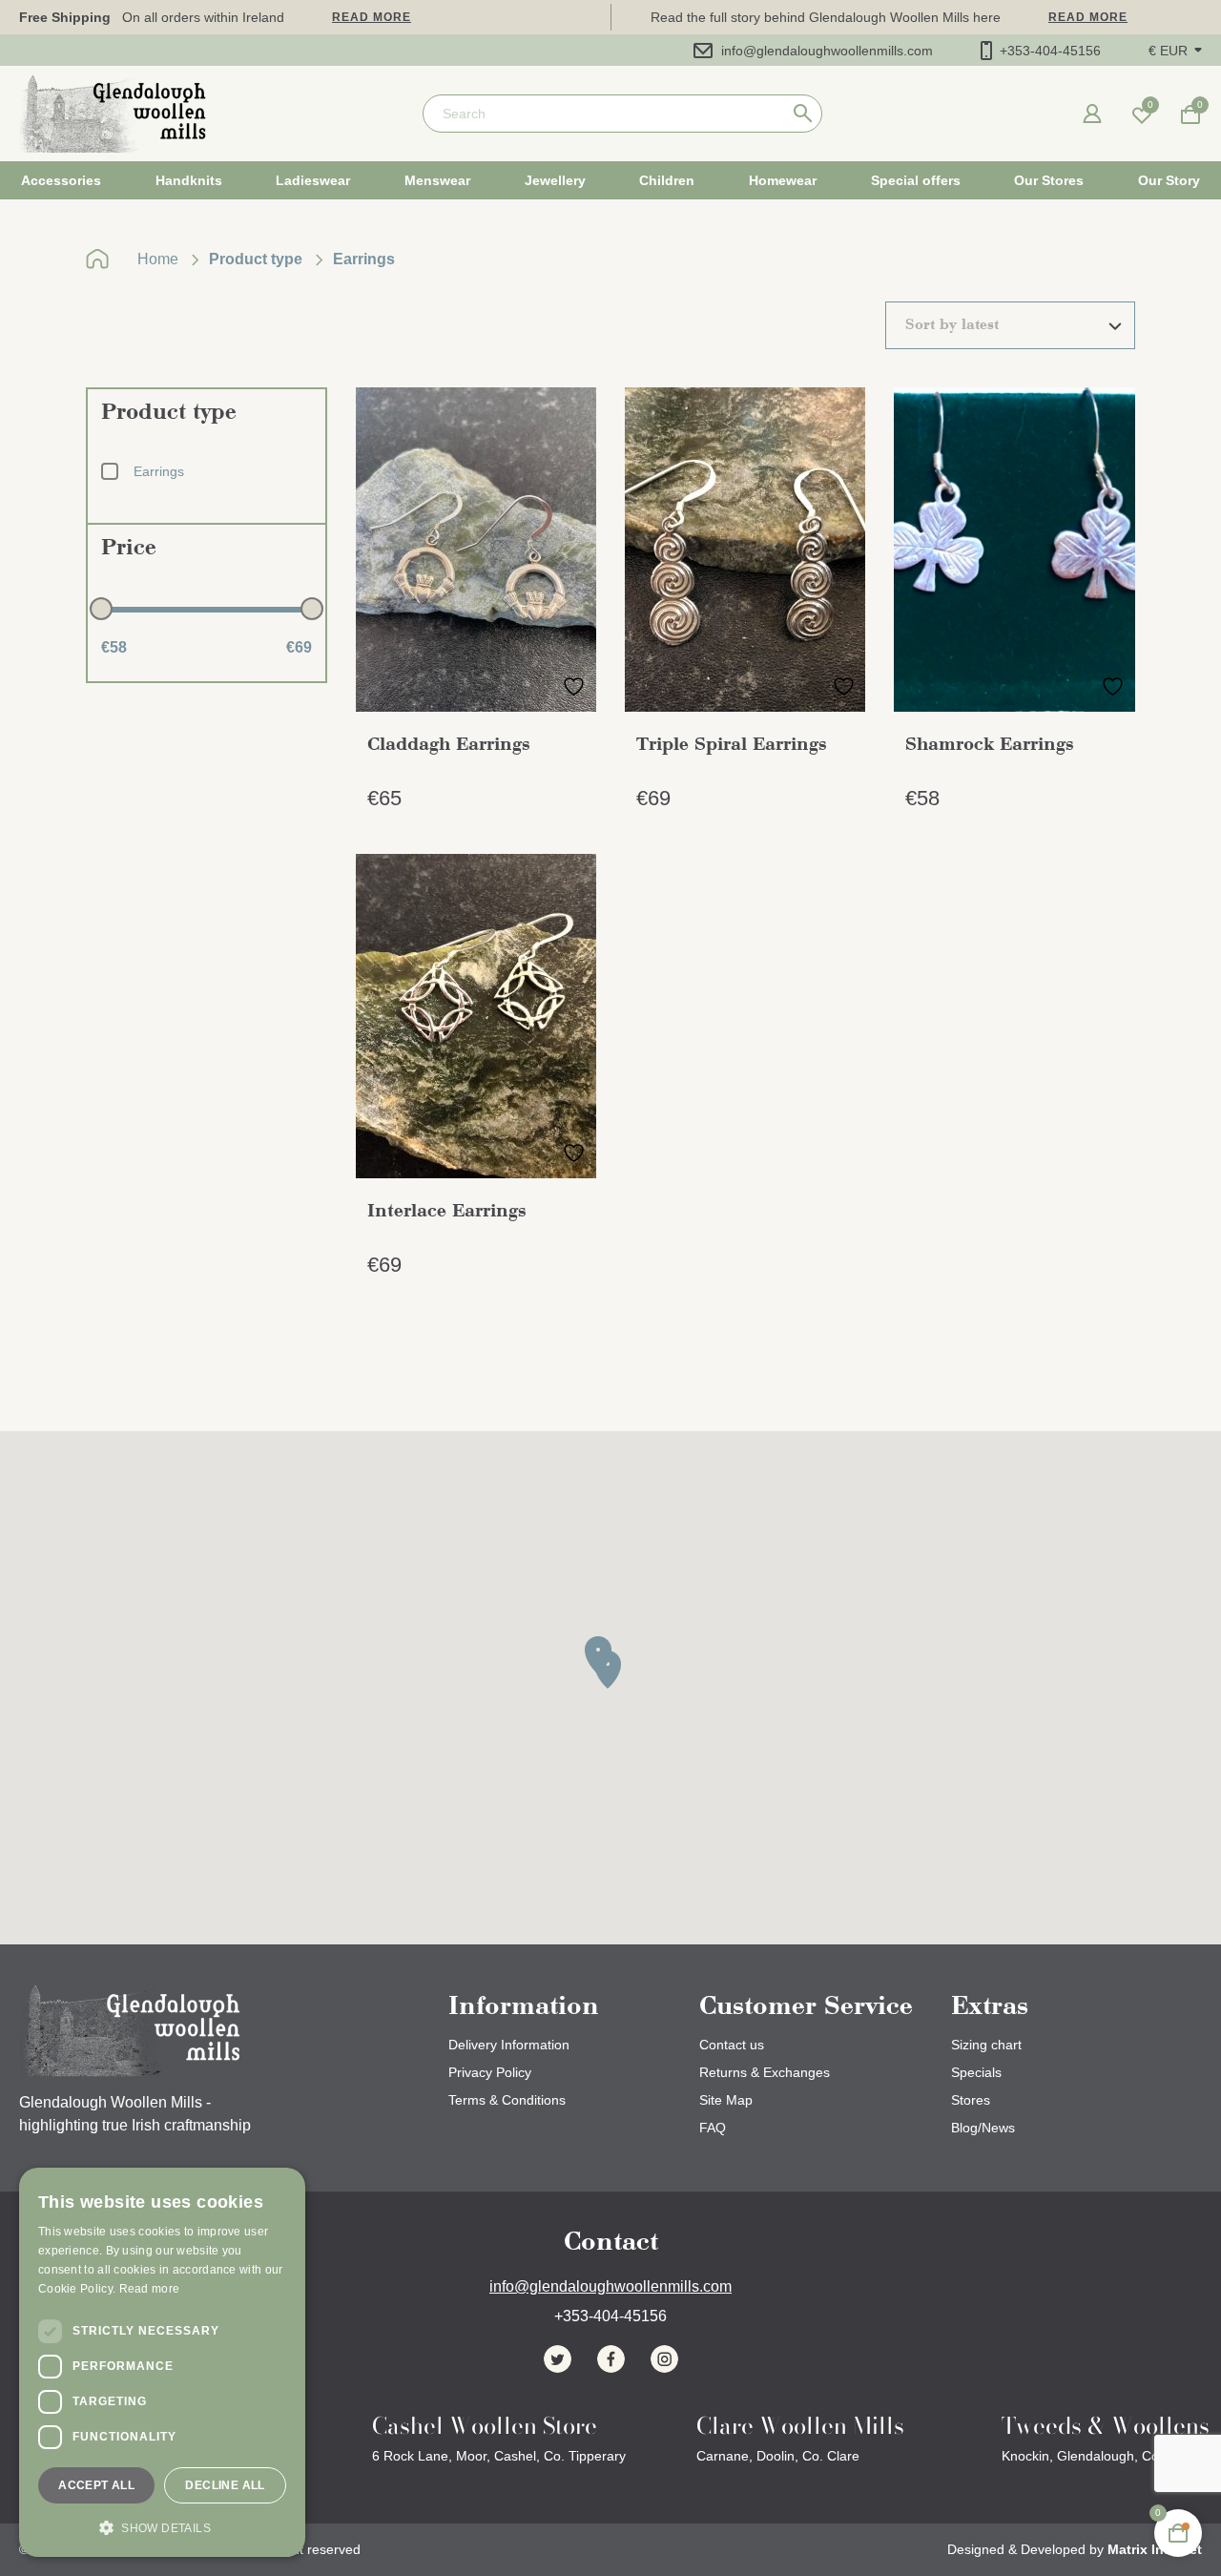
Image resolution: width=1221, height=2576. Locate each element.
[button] (1175, 50)
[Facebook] (611, 2359)
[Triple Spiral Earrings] (745, 550)
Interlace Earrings (447, 1212)
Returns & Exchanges (765, 2072)
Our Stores (1049, 180)
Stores (971, 2100)
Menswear (437, 180)
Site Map (726, 2100)
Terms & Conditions (507, 2100)
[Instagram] (664, 2359)
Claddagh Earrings (449, 745)
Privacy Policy (490, 2072)
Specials (976, 2072)
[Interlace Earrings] (476, 1016)
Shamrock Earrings (990, 745)
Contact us (732, 2045)
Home (158, 259)
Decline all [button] (225, 2485)
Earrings (159, 471)
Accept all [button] (96, 2485)
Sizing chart (986, 2045)
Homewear (783, 180)
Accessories (61, 180)
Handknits (189, 180)
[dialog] (162, 2362)
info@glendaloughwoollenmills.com (827, 51)
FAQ (713, 2128)
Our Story (1169, 180)
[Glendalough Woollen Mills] (113, 114)
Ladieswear (313, 180)
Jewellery (555, 180)
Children (667, 180)
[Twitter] (558, 2359)
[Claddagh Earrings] (476, 550)
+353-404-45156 (1050, 51)
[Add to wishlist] (574, 686)
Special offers (916, 180)
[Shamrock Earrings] (1014, 550)
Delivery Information (509, 2045)
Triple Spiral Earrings (732, 745)
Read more (372, 17)
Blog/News (983, 2128)
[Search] (803, 114)
